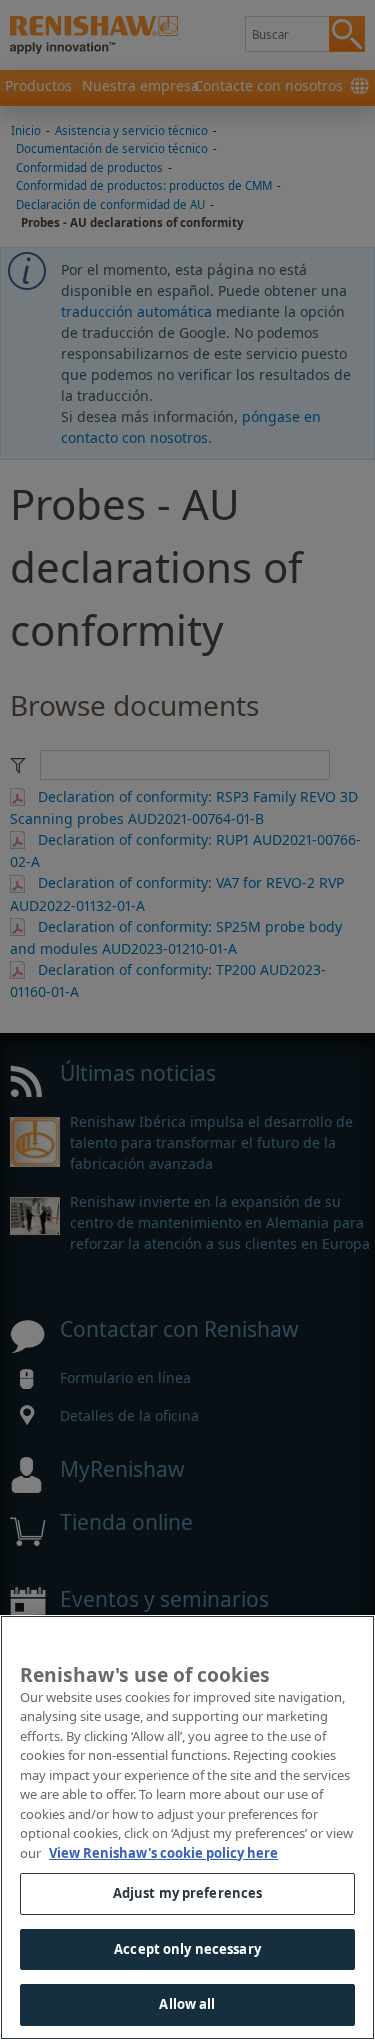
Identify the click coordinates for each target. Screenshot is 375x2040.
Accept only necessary (187, 1949)
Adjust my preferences (188, 1893)
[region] (187, 1827)
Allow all (187, 2004)
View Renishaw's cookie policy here (163, 1853)
